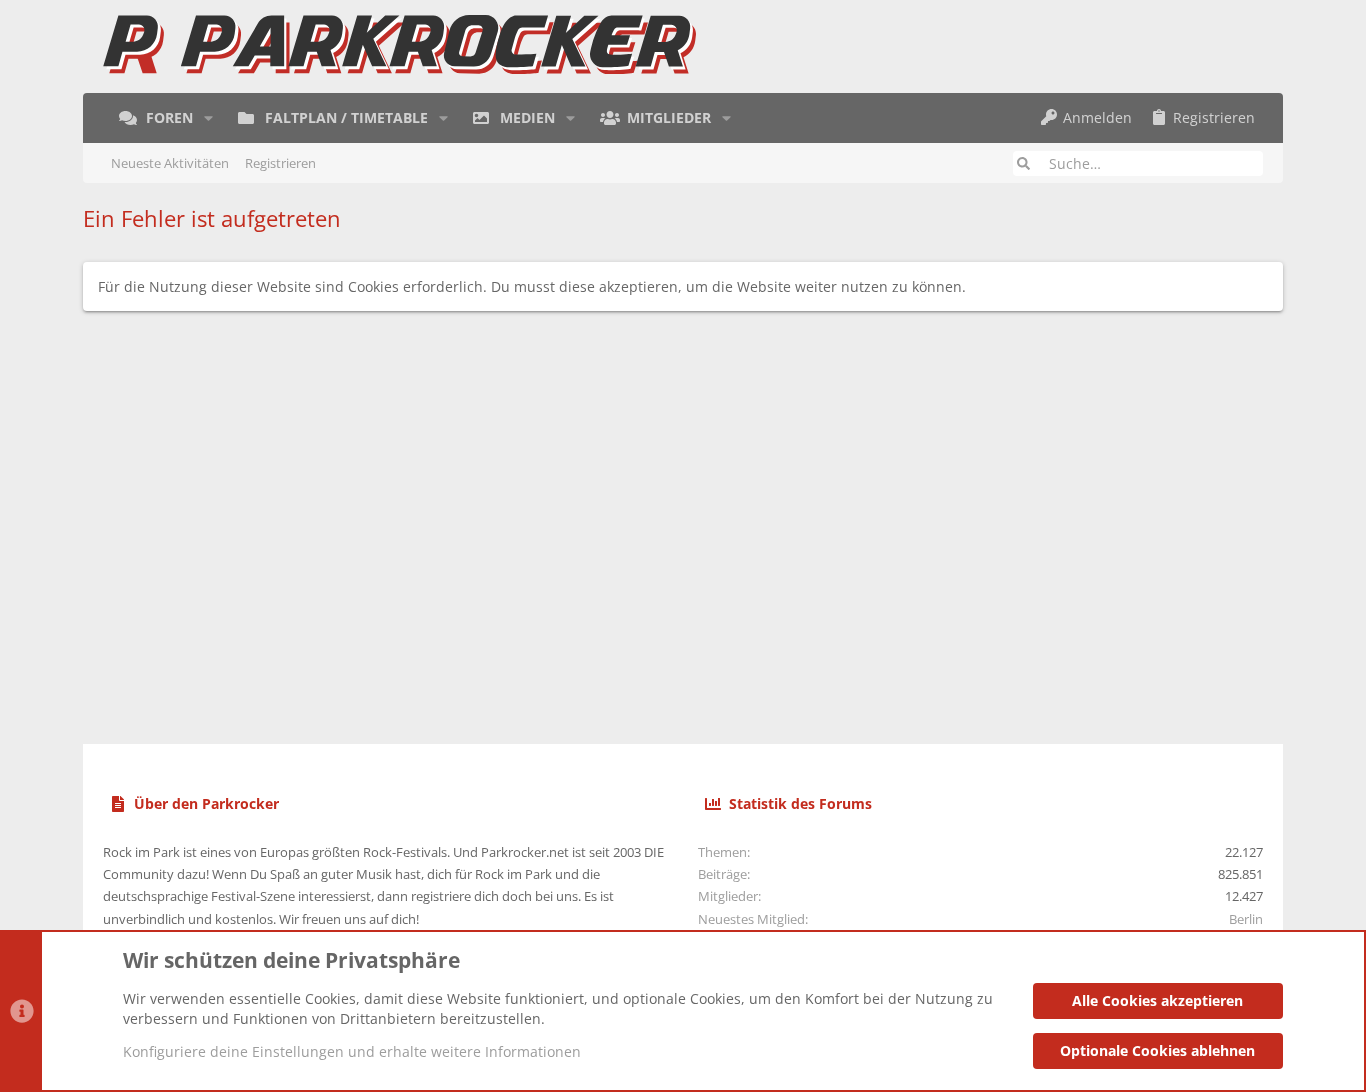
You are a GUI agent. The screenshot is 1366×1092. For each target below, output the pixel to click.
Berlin (1246, 919)
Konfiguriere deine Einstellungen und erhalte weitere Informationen (352, 1051)
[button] (208, 118)
